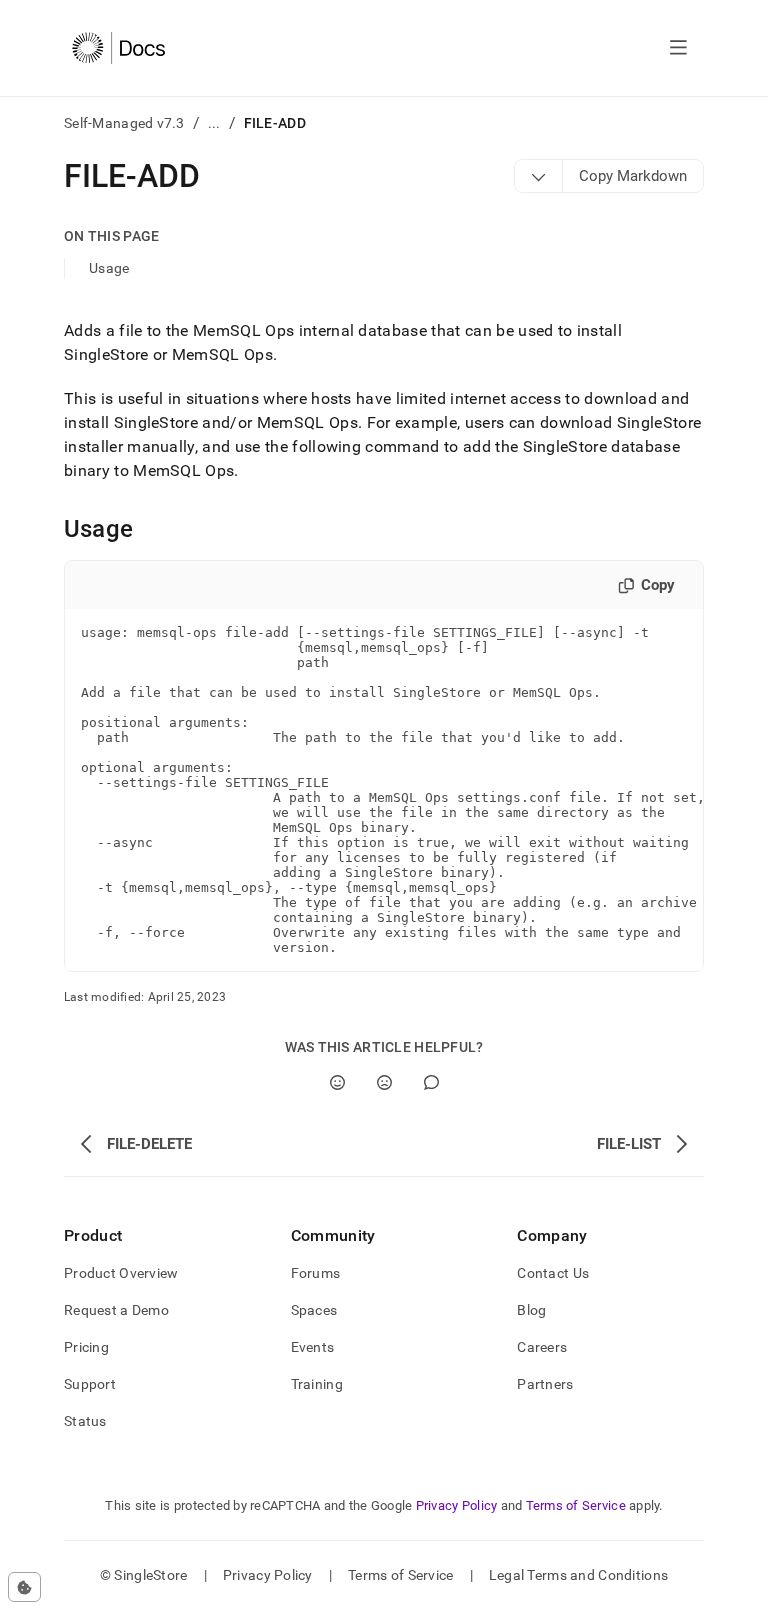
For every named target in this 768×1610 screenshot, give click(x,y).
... (214, 123)
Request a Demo (116, 1310)
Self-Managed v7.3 (124, 123)
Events (313, 1347)
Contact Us (553, 1273)
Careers (542, 1347)
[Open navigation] (678, 48)
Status (85, 1421)
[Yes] (337, 1082)
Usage (109, 268)
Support (90, 1384)
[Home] (118, 48)
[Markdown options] (539, 176)
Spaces (314, 1310)
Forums (316, 1273)
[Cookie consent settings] (24, 1587)
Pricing (86, 1347)
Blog (531, 1310)
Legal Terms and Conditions (578, 1575)
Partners (545, 1384)
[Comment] (431, 1082)
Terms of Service (576, 1505)
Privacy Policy (457, 1505)
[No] (384, 1082)
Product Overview (121, 1273)
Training (317, 1384)
